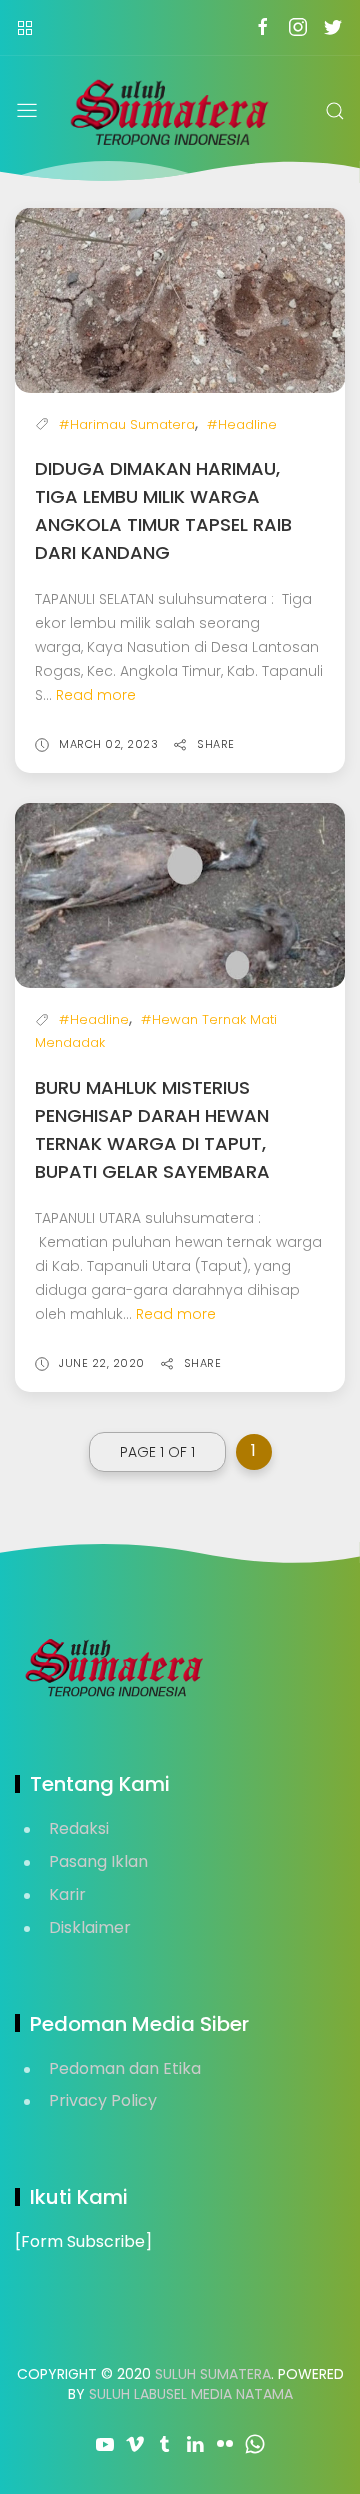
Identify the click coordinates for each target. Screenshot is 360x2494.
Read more (96, 695)
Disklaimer (90, 1927)
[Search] (335, 111)
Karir (67, 1894)
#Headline (242, 424)
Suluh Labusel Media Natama (191, 2394)
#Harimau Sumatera (127, 424)
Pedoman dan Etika (125, 2068)
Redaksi (79, 1828)
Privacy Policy (103, 2100)
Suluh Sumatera (213, 2374)
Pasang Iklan (98, 1861)
